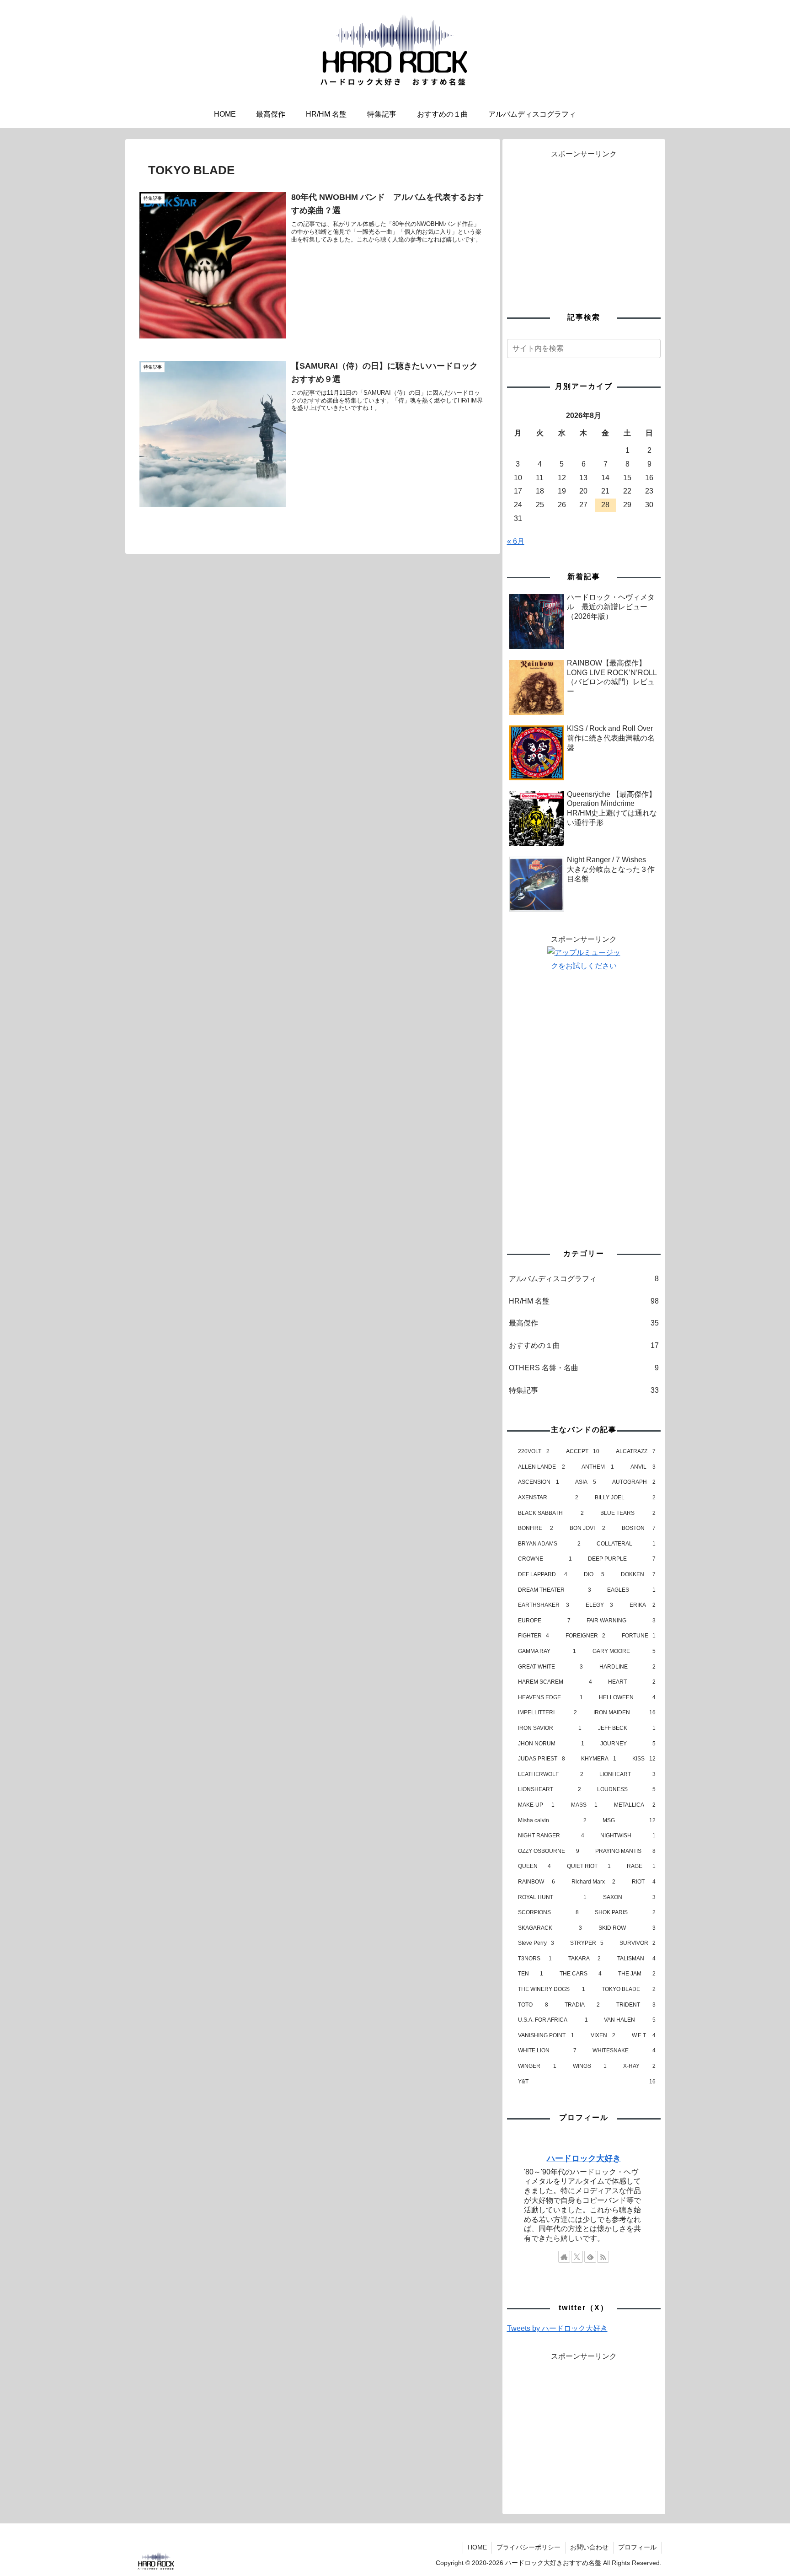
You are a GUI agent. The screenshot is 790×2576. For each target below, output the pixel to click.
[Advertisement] (584, 225)
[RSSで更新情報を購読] (603, 2257)
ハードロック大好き (584, 2158)
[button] (652, 348)
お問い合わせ (589, 2547)
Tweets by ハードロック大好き (557, 2328)
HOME (477, 2547)
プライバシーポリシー (528, 2547)
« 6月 (516, 541)
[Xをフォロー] (577, 2257)
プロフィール (637, 2547)
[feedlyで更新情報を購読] (590, 2257)
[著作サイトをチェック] (564, 2257)
